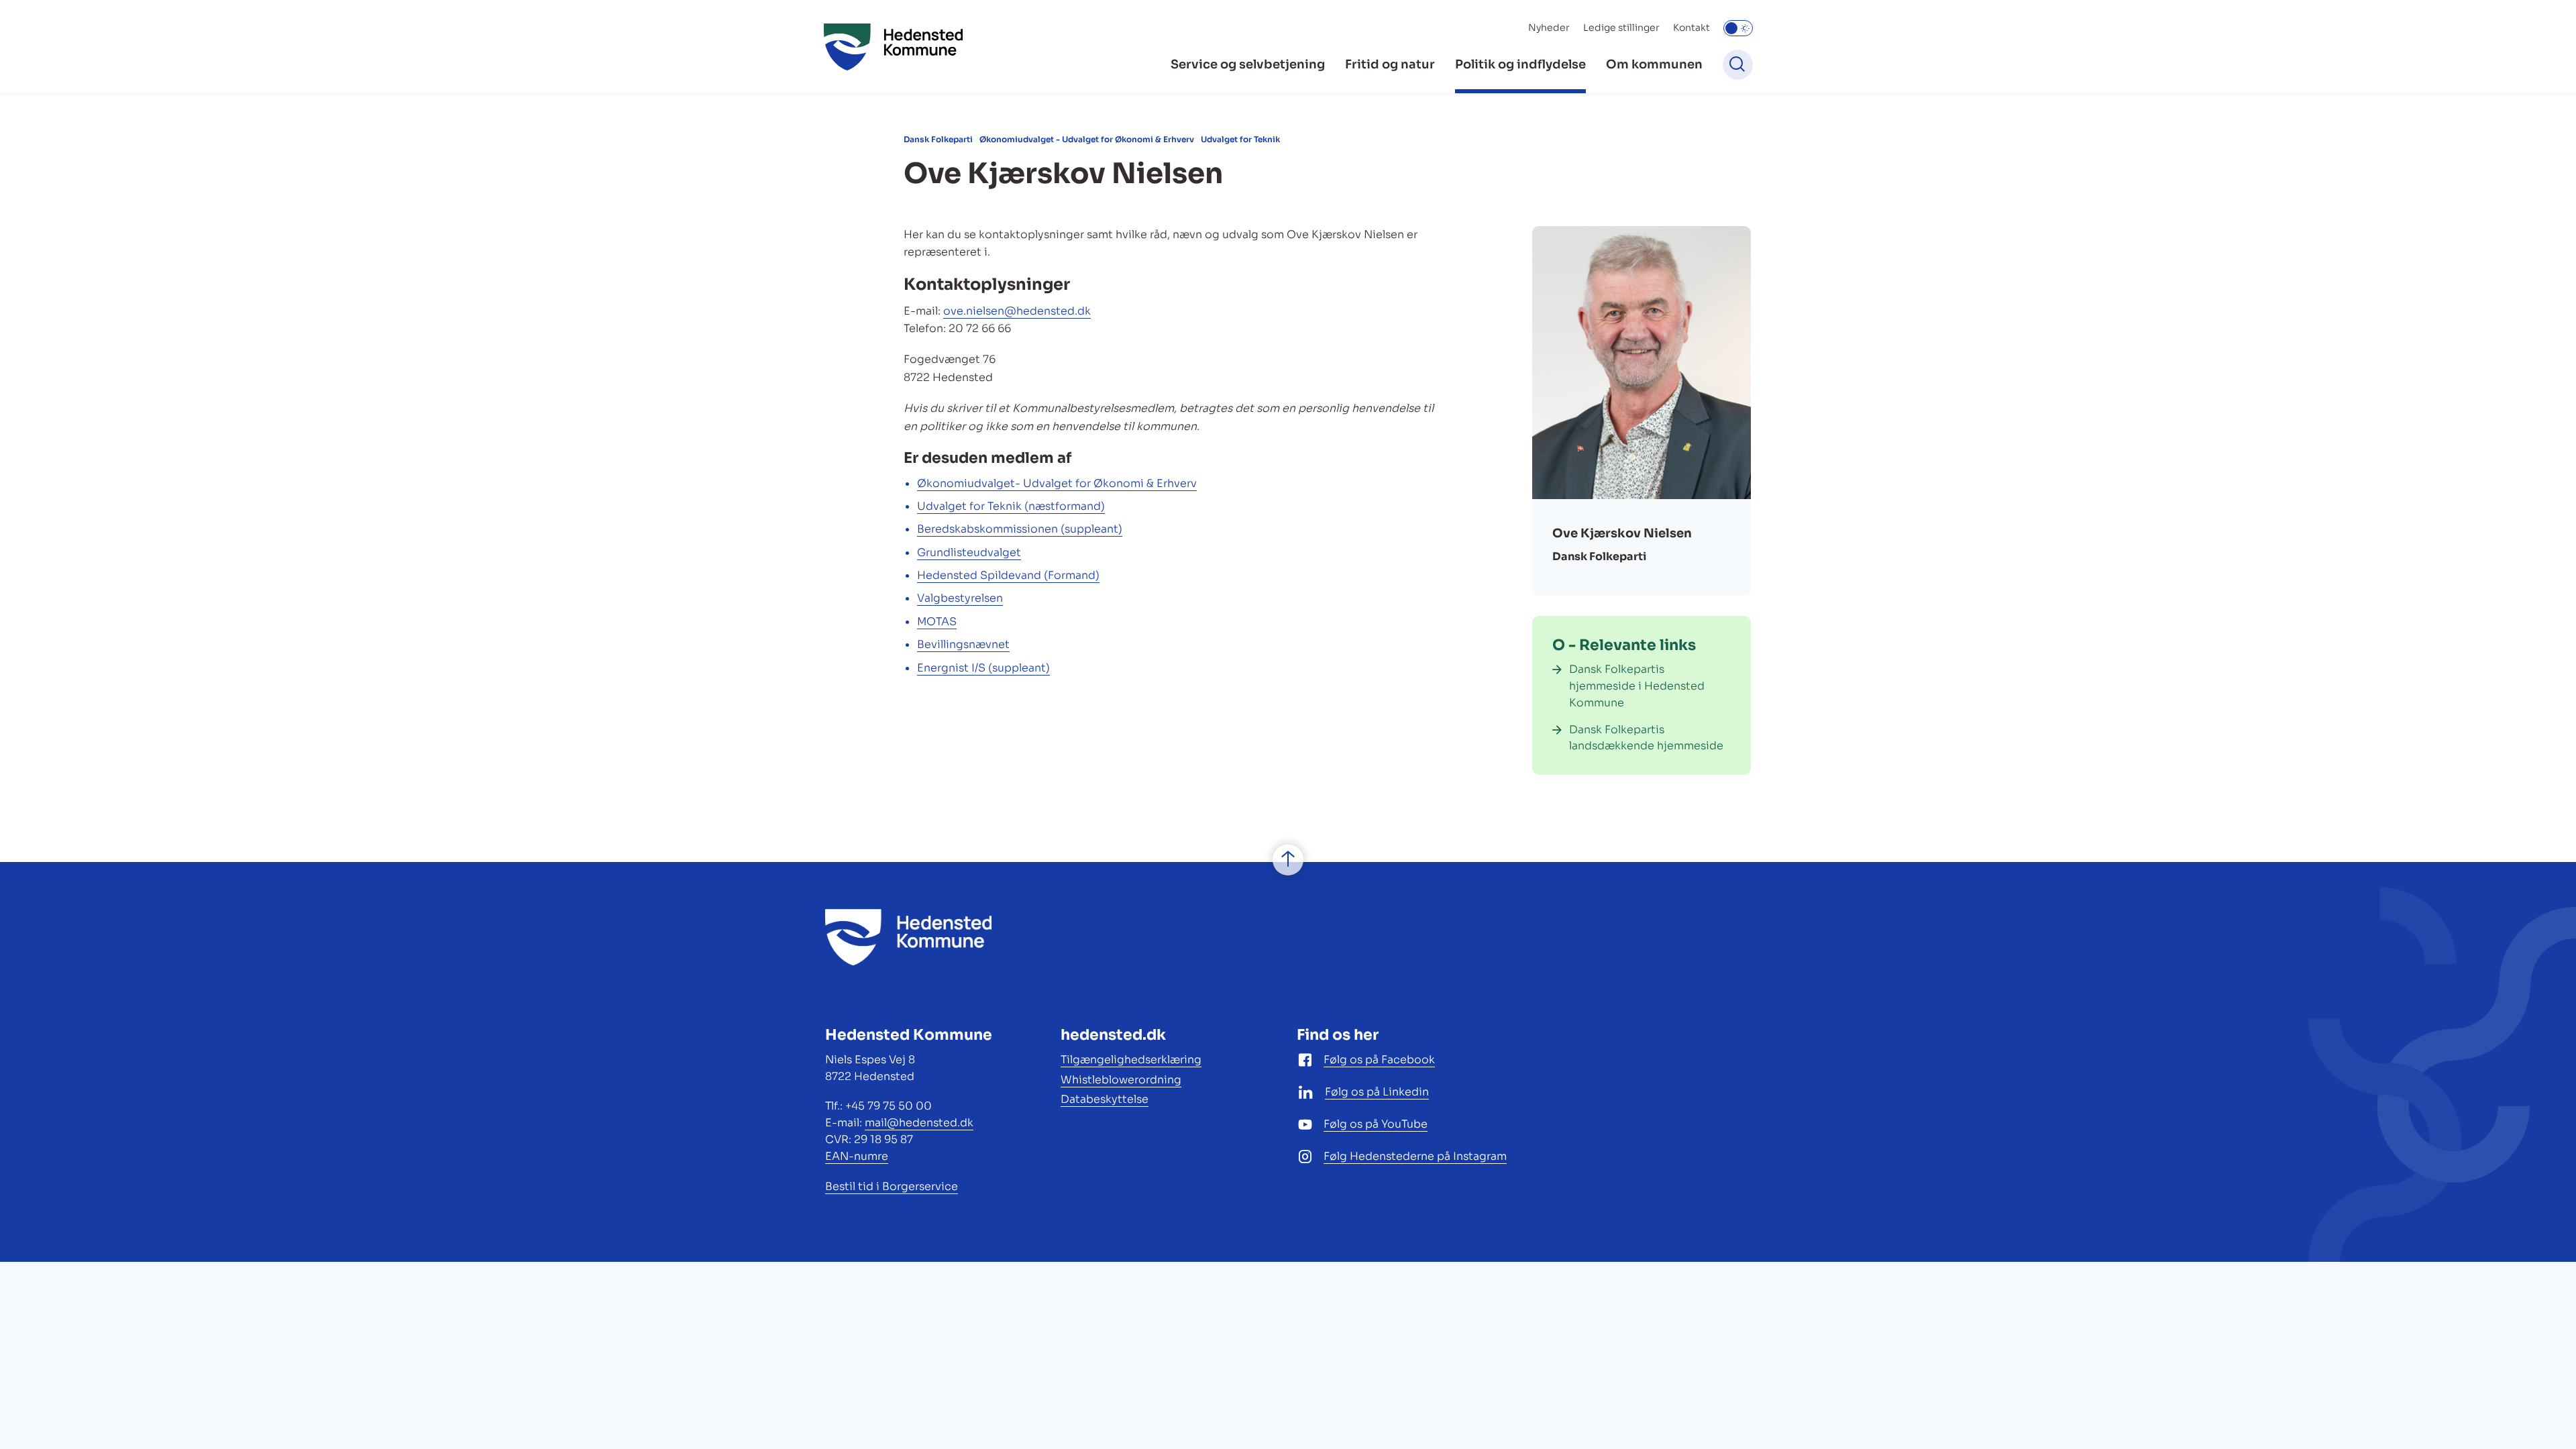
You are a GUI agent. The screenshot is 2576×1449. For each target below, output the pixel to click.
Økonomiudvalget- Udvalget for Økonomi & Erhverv (1057, 483)
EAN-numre (857, 1156)
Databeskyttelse (1105, 1099)
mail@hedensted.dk (919, 1123)
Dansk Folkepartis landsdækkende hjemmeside (1646, 738)
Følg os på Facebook (1379, 1060)
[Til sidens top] (1288, 860)
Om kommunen (1654, 64)
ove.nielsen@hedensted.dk (1017, 311)
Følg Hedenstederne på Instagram (1415, 1156)
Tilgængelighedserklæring (1131, 1060)
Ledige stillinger (1621, 28)
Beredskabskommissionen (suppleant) (1020, 529)
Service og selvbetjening (1248, 64)
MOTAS (937, 622)
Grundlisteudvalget (969, 552)
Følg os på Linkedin (1377, 1092)
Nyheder (1549, 28)
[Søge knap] (1738, 65)
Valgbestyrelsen (960, 598)
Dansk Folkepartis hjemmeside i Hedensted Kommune (1637, 686)
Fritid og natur (1390, 64)
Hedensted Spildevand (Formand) (1008, 575)
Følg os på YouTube (1376, 1124)
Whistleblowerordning (1121, 1080)
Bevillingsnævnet (963, 644)
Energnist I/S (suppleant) (983, 668)
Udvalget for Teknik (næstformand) (1011, 506)
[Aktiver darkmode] (1738, 28)
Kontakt (1692, 28)
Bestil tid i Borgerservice (892, 1186)
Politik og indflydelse (1520, 64)
